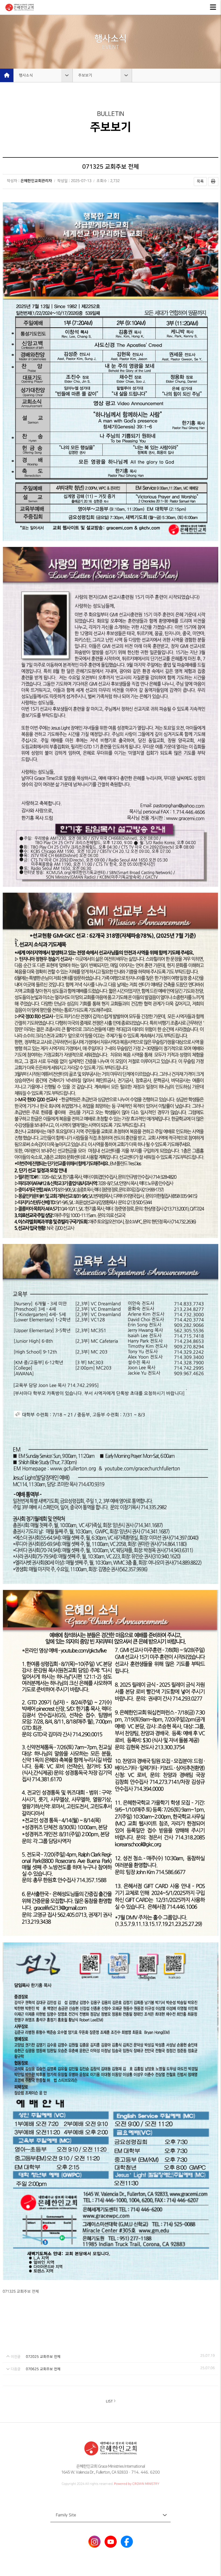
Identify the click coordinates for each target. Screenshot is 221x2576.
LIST (109, 2401)
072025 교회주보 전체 (43, 2357)
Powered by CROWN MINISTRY (137, 2484)
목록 (200, 181)
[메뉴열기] (213, 7)
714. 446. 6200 (146, 2472)
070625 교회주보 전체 (43, 2369)
